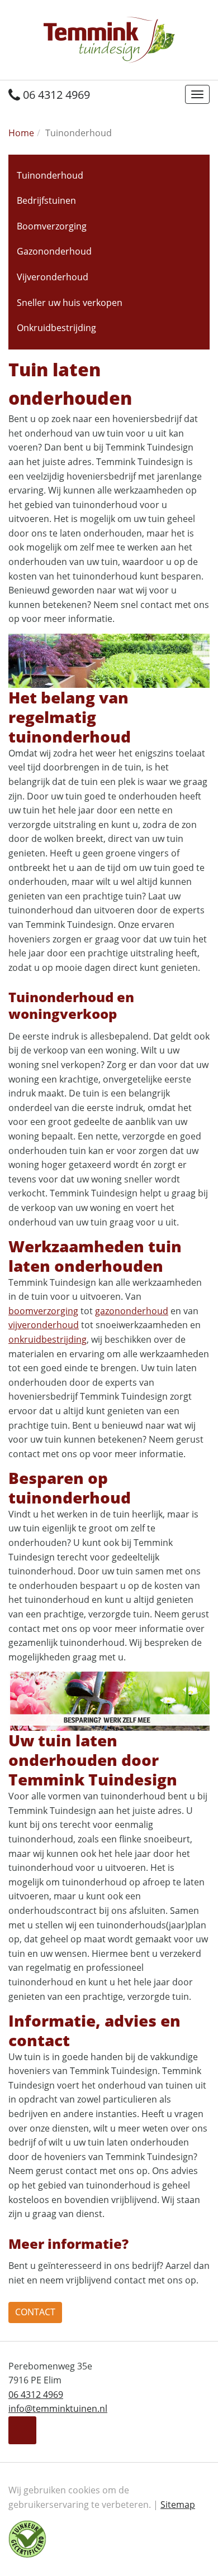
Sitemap (178, 2505)
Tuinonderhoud (50, 175)
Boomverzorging (52, 226)
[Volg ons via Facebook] (22, 2430)
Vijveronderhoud (53, 277)
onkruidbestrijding (48, 1339)
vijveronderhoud (44, 1325)
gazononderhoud (132, 1311)
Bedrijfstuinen (46, 200)
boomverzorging (43, 1311)
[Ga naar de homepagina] (109, 39)
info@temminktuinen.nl (58, 2409)
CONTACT (35, 2312)
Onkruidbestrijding (56, 328)
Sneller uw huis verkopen (70, 303)
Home (21, 133)
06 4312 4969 (55, 95)
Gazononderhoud (54, 251)
